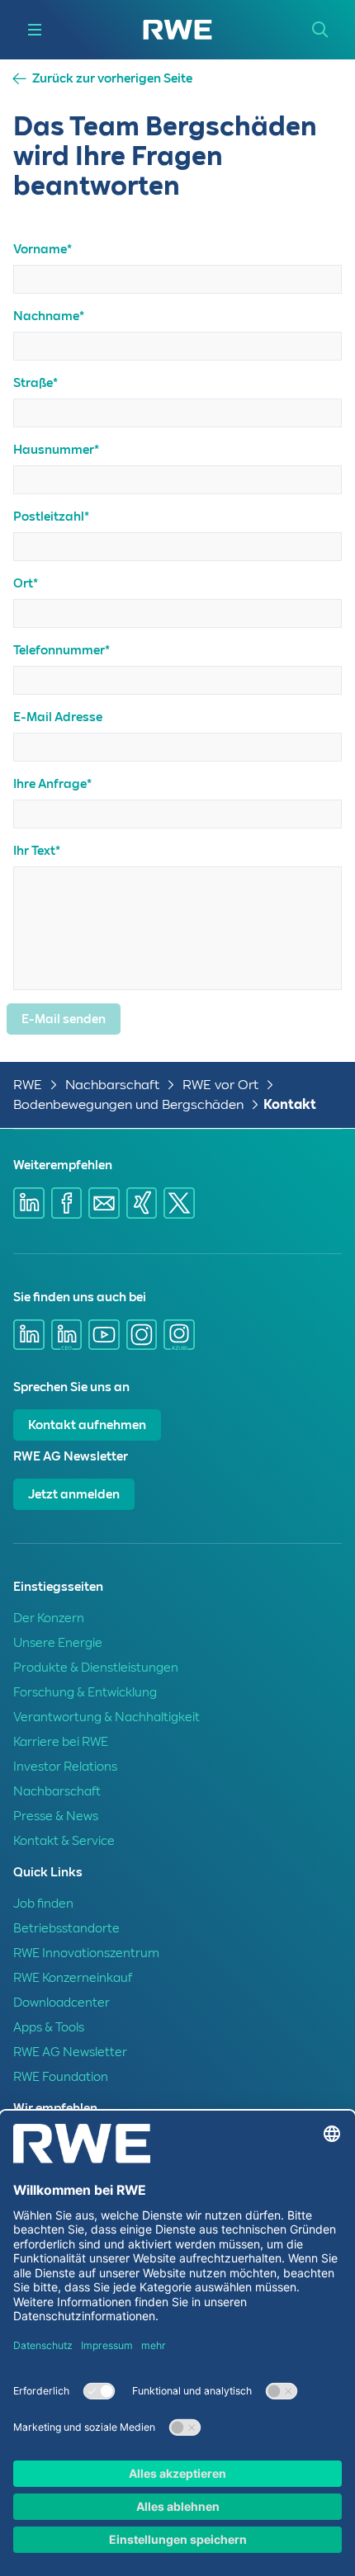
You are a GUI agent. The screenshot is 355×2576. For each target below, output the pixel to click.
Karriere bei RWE (61, 1742)
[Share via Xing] (142, 1203)
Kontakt (290, 1104)
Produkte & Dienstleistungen (96, 1668)
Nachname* (49, 316)
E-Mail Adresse (58, 717)
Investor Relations (65, 1767)
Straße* (35, 383)
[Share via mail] (104, 1203)
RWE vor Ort (220, 1085)
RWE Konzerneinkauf (73, 1978)
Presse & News (56, 1816)
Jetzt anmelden (74, 1494)
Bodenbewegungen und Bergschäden (128, 1104)
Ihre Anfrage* (52, 784)
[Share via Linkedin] (29, 1203)
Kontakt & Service (64, 1841)
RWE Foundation (61, 2077)
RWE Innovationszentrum (86, 1953)
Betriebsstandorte (66, 1928)
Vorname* (43, 249)
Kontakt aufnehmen (87, 1425)
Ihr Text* (37, 851)
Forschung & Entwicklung (85, 1692)
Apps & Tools (49, 2027)
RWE (28, 1085)
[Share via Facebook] (67, 1203)
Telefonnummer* (62, 650)
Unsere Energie (58, 1643)
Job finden (43, 1904)
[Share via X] (179, 1203)
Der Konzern (49, 1618)
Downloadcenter (62, 2003)
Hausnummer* (56, 450)
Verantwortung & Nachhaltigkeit (106, 1717)
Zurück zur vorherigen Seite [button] (112, 79)
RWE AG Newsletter (70, 2052)
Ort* (26, 583)
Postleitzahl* (51, 517)
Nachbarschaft (112, 1085)
